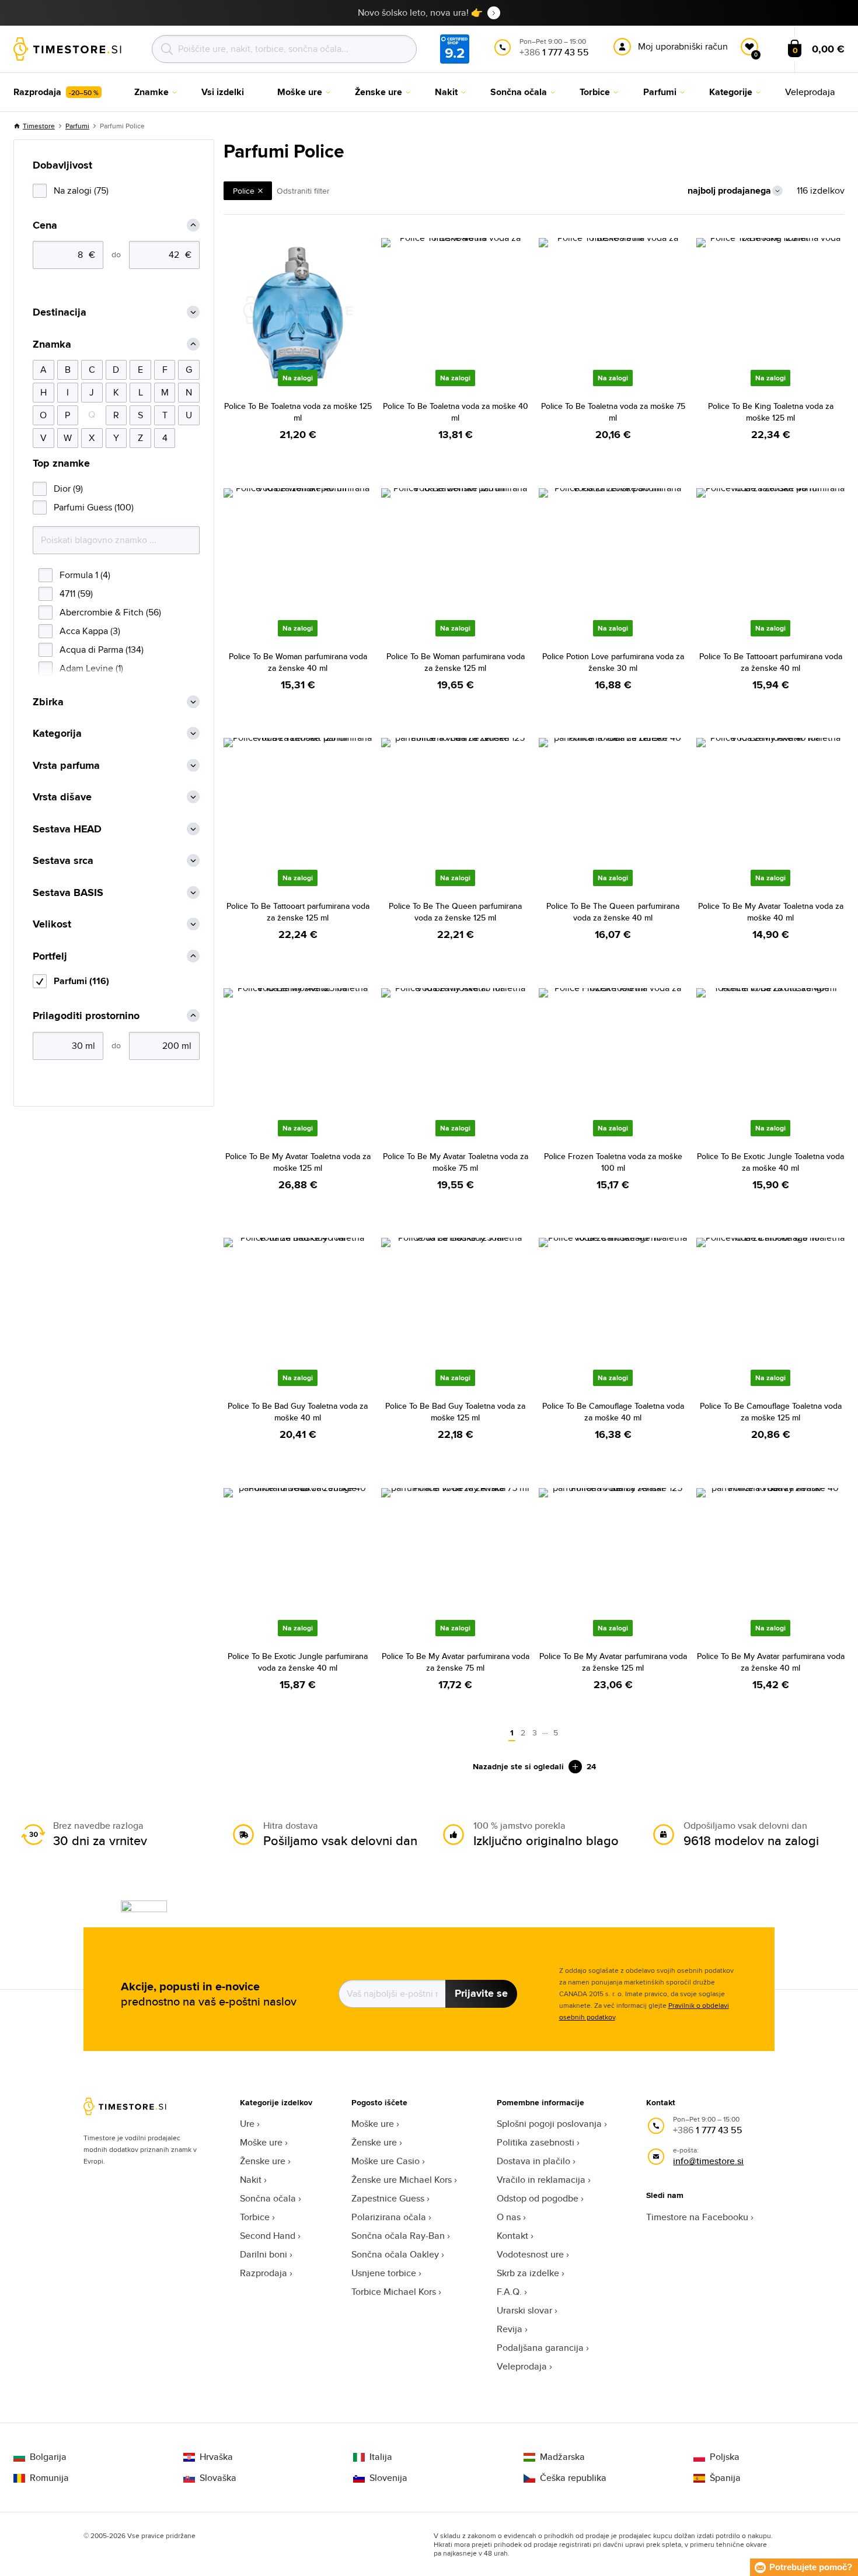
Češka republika (573, 2478)
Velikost (52, 924)
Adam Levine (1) (91, 668)
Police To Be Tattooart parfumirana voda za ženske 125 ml (298, 912)
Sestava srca (63, 861)
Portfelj (50, 956)
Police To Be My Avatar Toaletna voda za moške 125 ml (298, 1162)
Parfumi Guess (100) (94, 507)
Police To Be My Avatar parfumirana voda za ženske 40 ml (771, 1662)
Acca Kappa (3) (90, 631)
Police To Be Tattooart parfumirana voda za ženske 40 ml (771, 662)
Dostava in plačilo (533, 2161)
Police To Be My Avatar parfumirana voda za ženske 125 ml (613, 1662)
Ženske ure (263, 2161)
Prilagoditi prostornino (86, 1016)
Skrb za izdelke (528, 2273)
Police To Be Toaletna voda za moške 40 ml (456, 412)
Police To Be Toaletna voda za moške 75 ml (613, 412)
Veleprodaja (522, 2366)
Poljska (725, 2457)
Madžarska (562, 2457)
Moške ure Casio (386, 2161)
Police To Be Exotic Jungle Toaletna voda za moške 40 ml (770, 1162)
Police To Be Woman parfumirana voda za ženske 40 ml (298, 662)
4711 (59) (76, 594)
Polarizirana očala (389, 2217)
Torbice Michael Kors (394, 2292)
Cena (45, 225)
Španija (725, 2478)
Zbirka (48, 702)
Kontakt (512, 2236)
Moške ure (261, 2142)
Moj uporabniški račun (683, 46)
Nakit (251, 2180)
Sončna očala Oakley (395, 2254)
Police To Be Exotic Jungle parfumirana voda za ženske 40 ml (298, 1662)
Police (244, 191)
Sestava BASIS (68, 893)
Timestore (39, 126)
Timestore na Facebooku (697, 2217)
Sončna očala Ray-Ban (398, 2236)
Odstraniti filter (303, 191)
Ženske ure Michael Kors (402, 2180)
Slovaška (218, 2478)
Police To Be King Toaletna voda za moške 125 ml (771, 412)
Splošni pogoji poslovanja (549, 2124)
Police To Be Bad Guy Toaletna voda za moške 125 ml (455, 1412)
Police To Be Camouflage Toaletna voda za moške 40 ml (613, 1412)
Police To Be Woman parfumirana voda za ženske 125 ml (456, 662)
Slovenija (388, 2478)
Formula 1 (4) (85, 575)
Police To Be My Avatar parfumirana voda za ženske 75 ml (456, 1662)
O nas (509, 2217)
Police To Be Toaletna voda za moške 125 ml (298, 412)
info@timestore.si (708, 2161)
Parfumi (77, 126)
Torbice (255, 2217)
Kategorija (57, 734)
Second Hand (268, 2236)
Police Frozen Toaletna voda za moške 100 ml (613, 1162)
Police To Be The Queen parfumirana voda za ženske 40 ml (613, 912)
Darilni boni (264, 2254)
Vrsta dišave (62, 797)
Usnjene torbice (384, 2273)
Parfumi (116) (81, 981)
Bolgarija (48, 2457)
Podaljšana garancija (540, 2348)
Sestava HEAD (67, 829)
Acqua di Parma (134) (102, 650)
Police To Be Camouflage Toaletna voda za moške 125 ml (771, 1412)
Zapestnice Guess (388, 2198)
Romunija (49, 2478)
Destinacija (60, 312)
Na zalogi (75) (81, 190)
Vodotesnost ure (530, 2254)
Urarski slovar (524, 2310)
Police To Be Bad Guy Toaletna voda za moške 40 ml (298, 1412)
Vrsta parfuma (66, 766)
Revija (510, 2329)
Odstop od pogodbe (538, 2198)
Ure (247, 2124)
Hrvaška (216, 2457)
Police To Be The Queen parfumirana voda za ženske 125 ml (455, 912)
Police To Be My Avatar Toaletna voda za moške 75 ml (456, 1162)
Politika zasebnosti (536, 2142)
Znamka (52, 344)
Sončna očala (268, 2198)
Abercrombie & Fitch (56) (110, 612)
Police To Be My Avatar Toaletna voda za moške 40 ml (771, 912)
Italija (381, 2457)
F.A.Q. (509, 2292)
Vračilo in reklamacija (541, 2180)
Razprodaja (264, 2273)
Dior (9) (68, 489)
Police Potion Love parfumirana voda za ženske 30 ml (613, 662)
